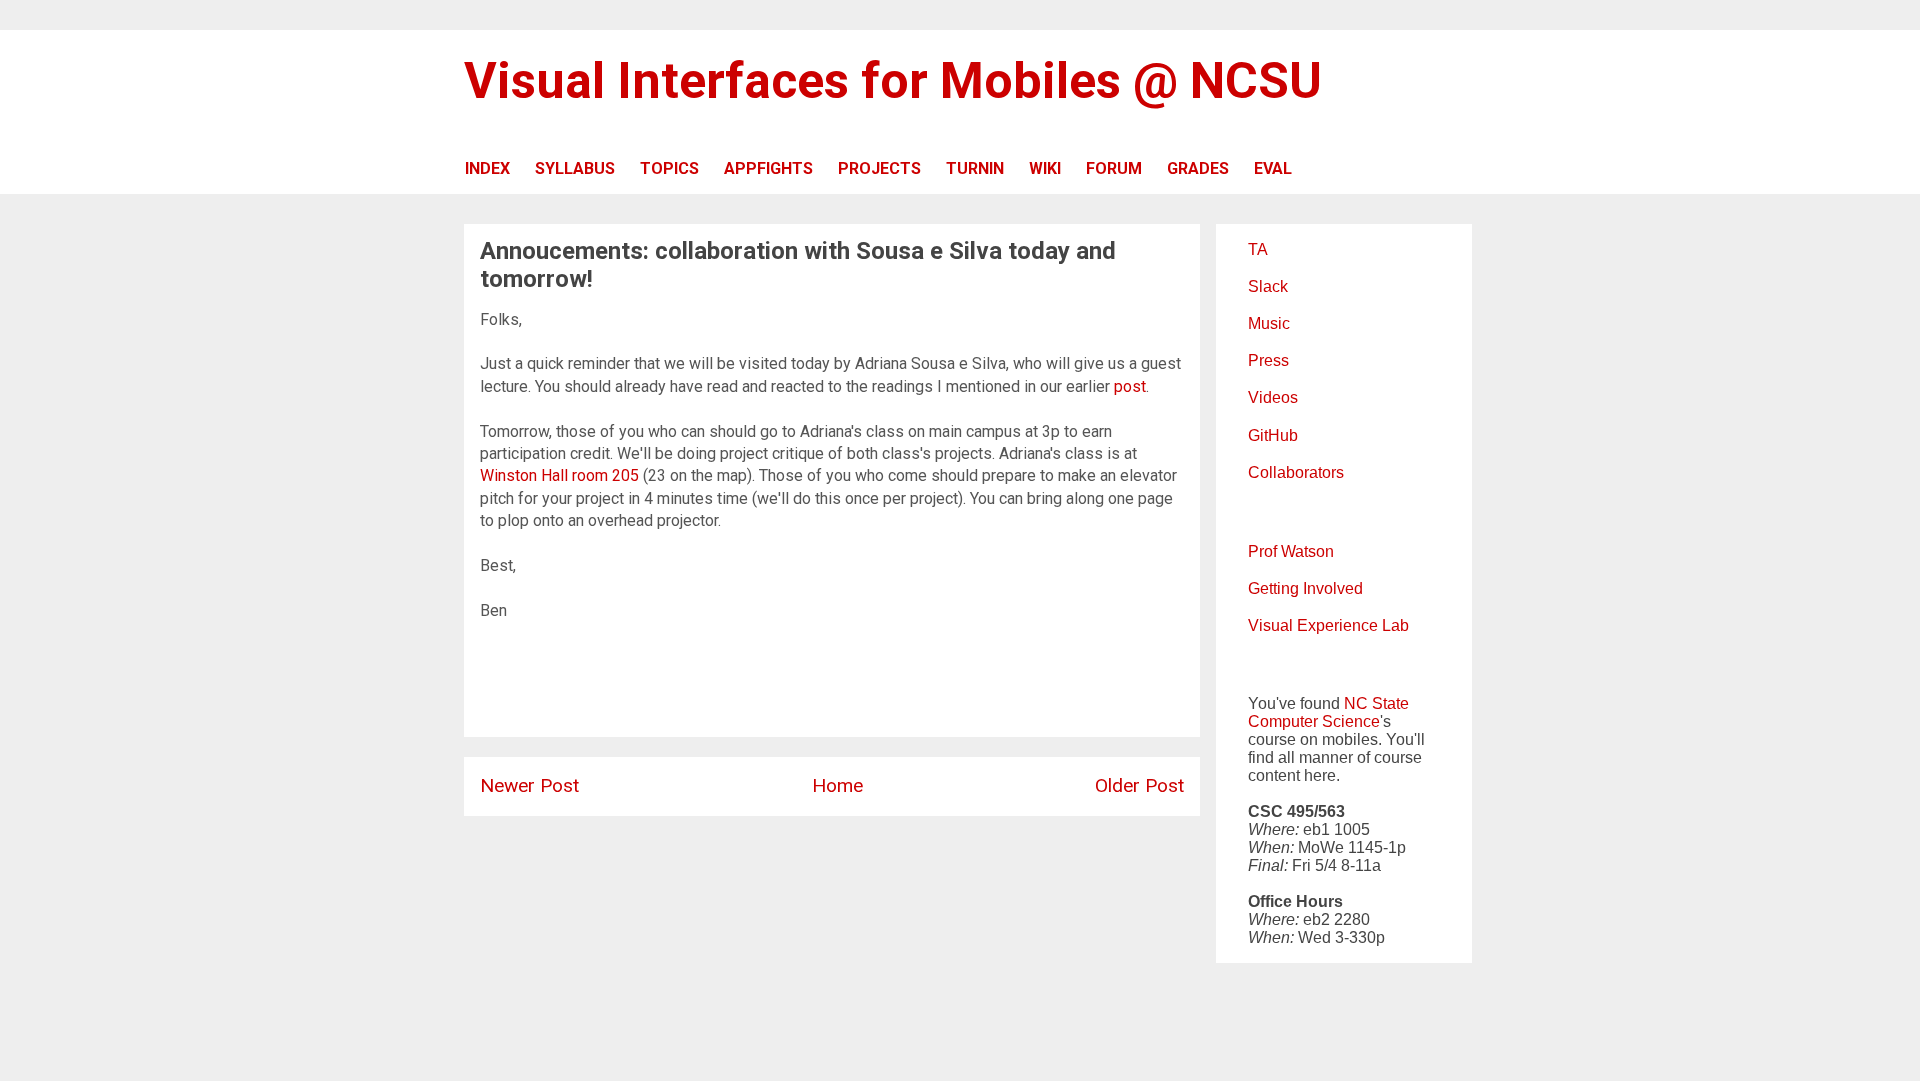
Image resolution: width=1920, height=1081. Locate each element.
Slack (1268, 286)
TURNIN (975, 168)
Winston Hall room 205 (559, 475)
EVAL (1273, 168)
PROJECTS (879, 168)
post (1130, 386)
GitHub (1273, 435)
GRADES (1198, 168)
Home (837, 785)
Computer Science (1314, 721)
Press (1268, 360)
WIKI (1045, 168)
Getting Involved (1305, 588)
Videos (1273, 397)
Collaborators (1296, 472)
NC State (1376, 703)
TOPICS (669, 168)
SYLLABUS (575, 168)
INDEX (487, 168)
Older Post (1139, 785)
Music (1269, 323)
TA (1258, 249)
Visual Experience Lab (1328, 625)
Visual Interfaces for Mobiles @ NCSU (893, 81)
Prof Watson (1291, 551)
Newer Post (529, 785)
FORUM (1114, 168)
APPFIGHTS (768, 168)
